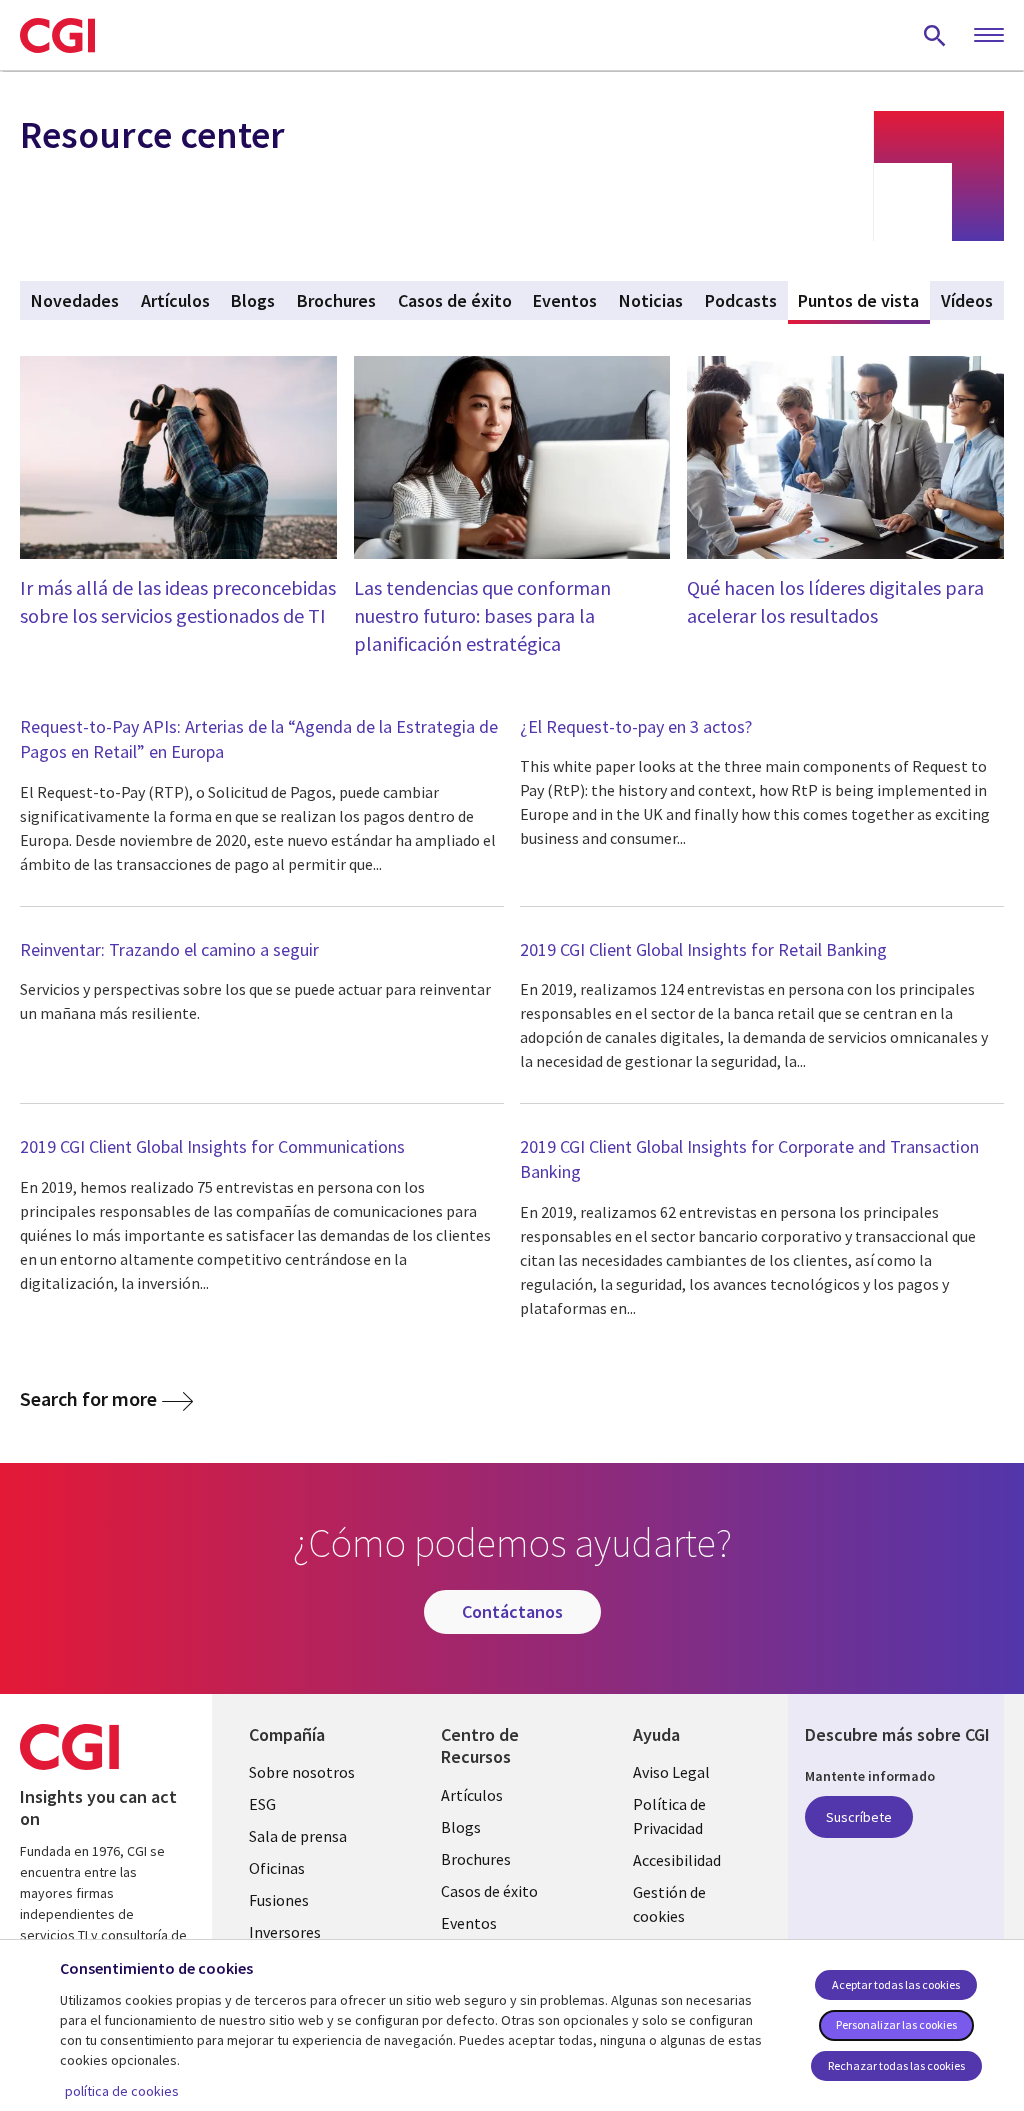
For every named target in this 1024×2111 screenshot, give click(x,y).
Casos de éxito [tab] (455, 300)
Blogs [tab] (253, 300)
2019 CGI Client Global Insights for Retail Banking (703, 949)
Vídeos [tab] (967, 300)
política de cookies (122, 2091)
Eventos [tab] (565, 300)
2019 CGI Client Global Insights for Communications (212, 1146)
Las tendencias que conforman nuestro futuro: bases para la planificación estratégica (482, 615)
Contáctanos (512, 1611)
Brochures (476, 1859)
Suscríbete (859, 1817)
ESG (262, 1804)
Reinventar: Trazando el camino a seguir (169, 949)
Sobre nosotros (302, 1772)
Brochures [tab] (336, 300)
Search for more (88, 1398)
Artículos (472, 1795)
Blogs (461, 1827)
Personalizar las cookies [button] (896, 2024)
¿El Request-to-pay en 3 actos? (636, 726)
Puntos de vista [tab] (864, 300)
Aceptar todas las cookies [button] (896, 1984)
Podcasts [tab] (741, 300)
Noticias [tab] (651, 300)
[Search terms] (935, 35)
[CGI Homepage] (57, 35)
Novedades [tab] (75, 300)
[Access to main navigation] (989, 36)
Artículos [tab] (175, 300)
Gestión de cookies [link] (669, 1904)
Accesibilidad (677, 1860)
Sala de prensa (298, 1836)
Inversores (285, 1932)
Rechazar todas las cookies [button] (896, 2065)
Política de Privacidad (669, 1816)
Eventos (469, 1923)
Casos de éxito (489, 1891)
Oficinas (277, 1868)
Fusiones (279, 1900)
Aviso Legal (671, 1772)
